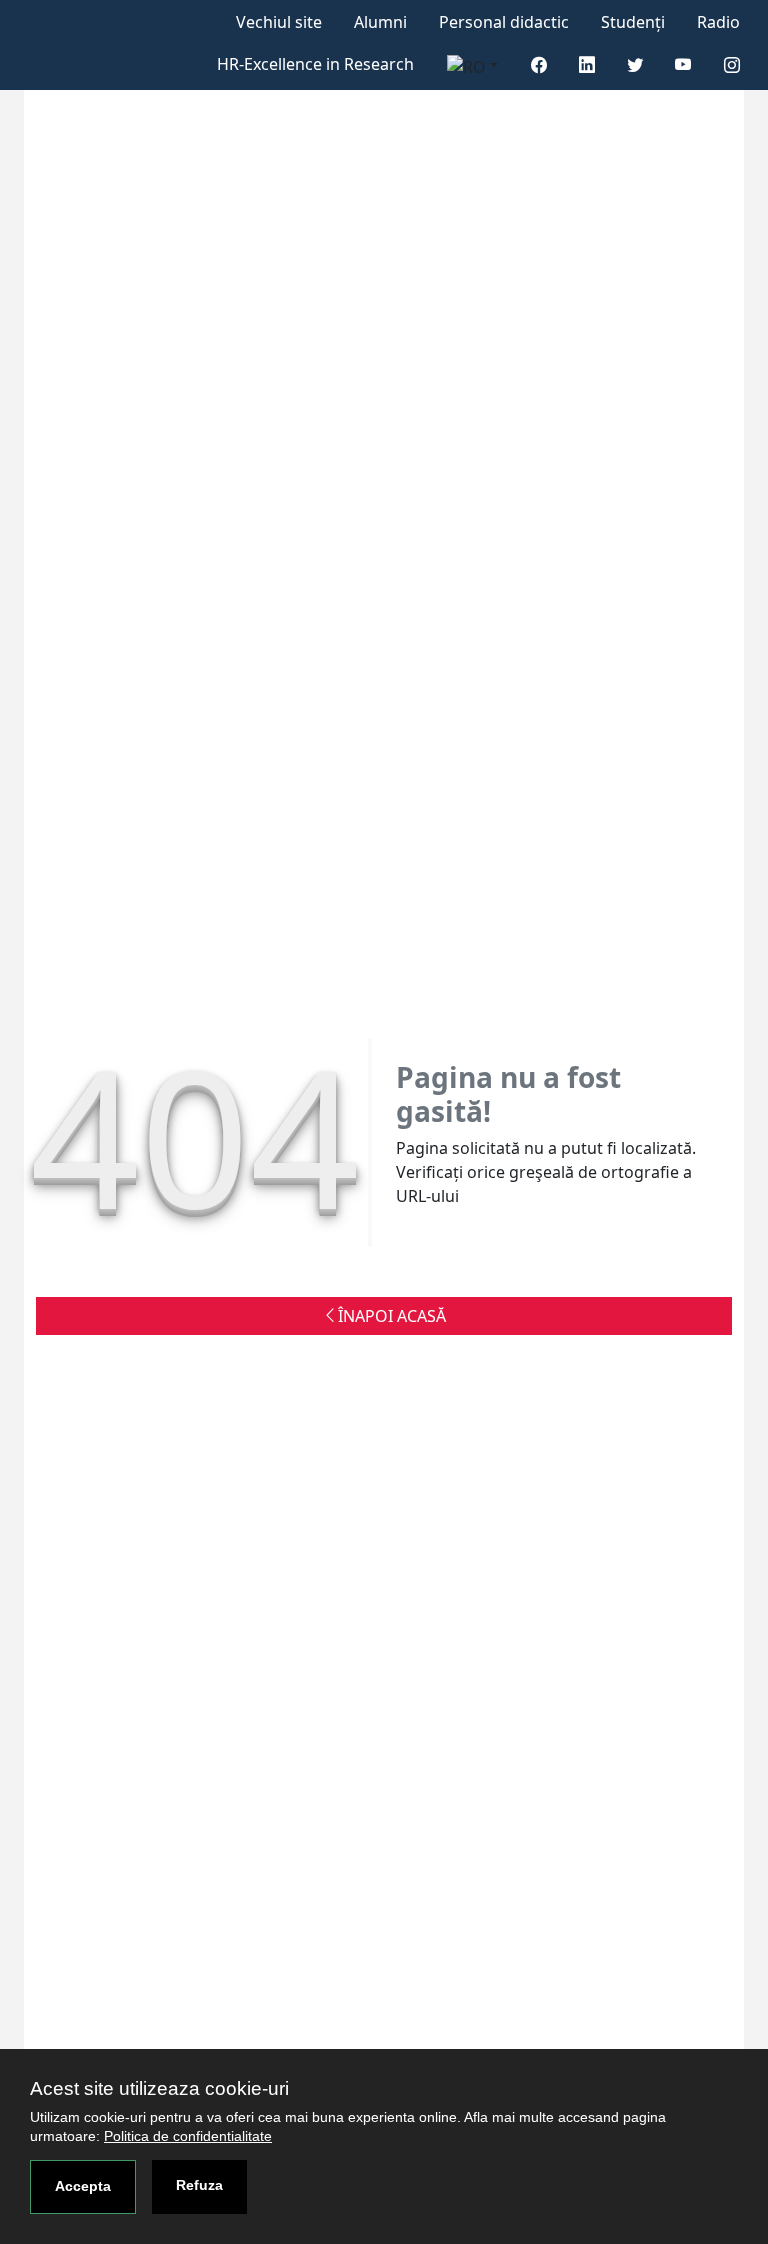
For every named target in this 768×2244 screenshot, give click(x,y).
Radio (718, 22)
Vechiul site (279, 22)
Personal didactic (504, 22)
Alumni (380, 22)
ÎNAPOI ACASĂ (392, 1316)
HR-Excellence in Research (315, 64)
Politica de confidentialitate (188, 2136)
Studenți (633, 22)
